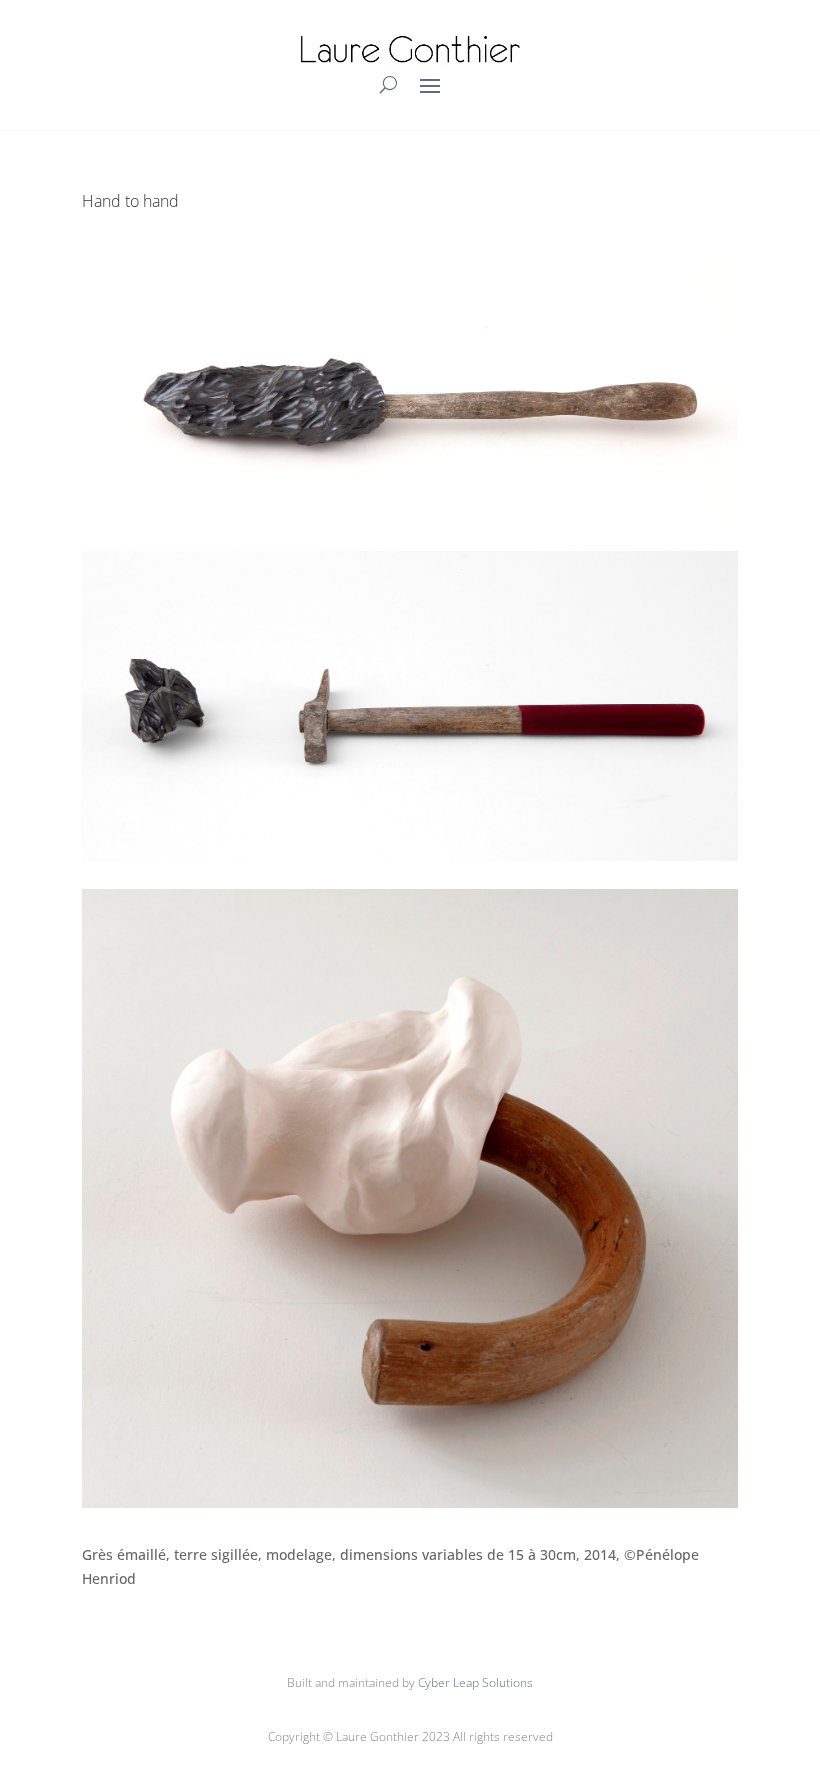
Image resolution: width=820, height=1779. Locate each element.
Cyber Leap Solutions (475, 1682)
